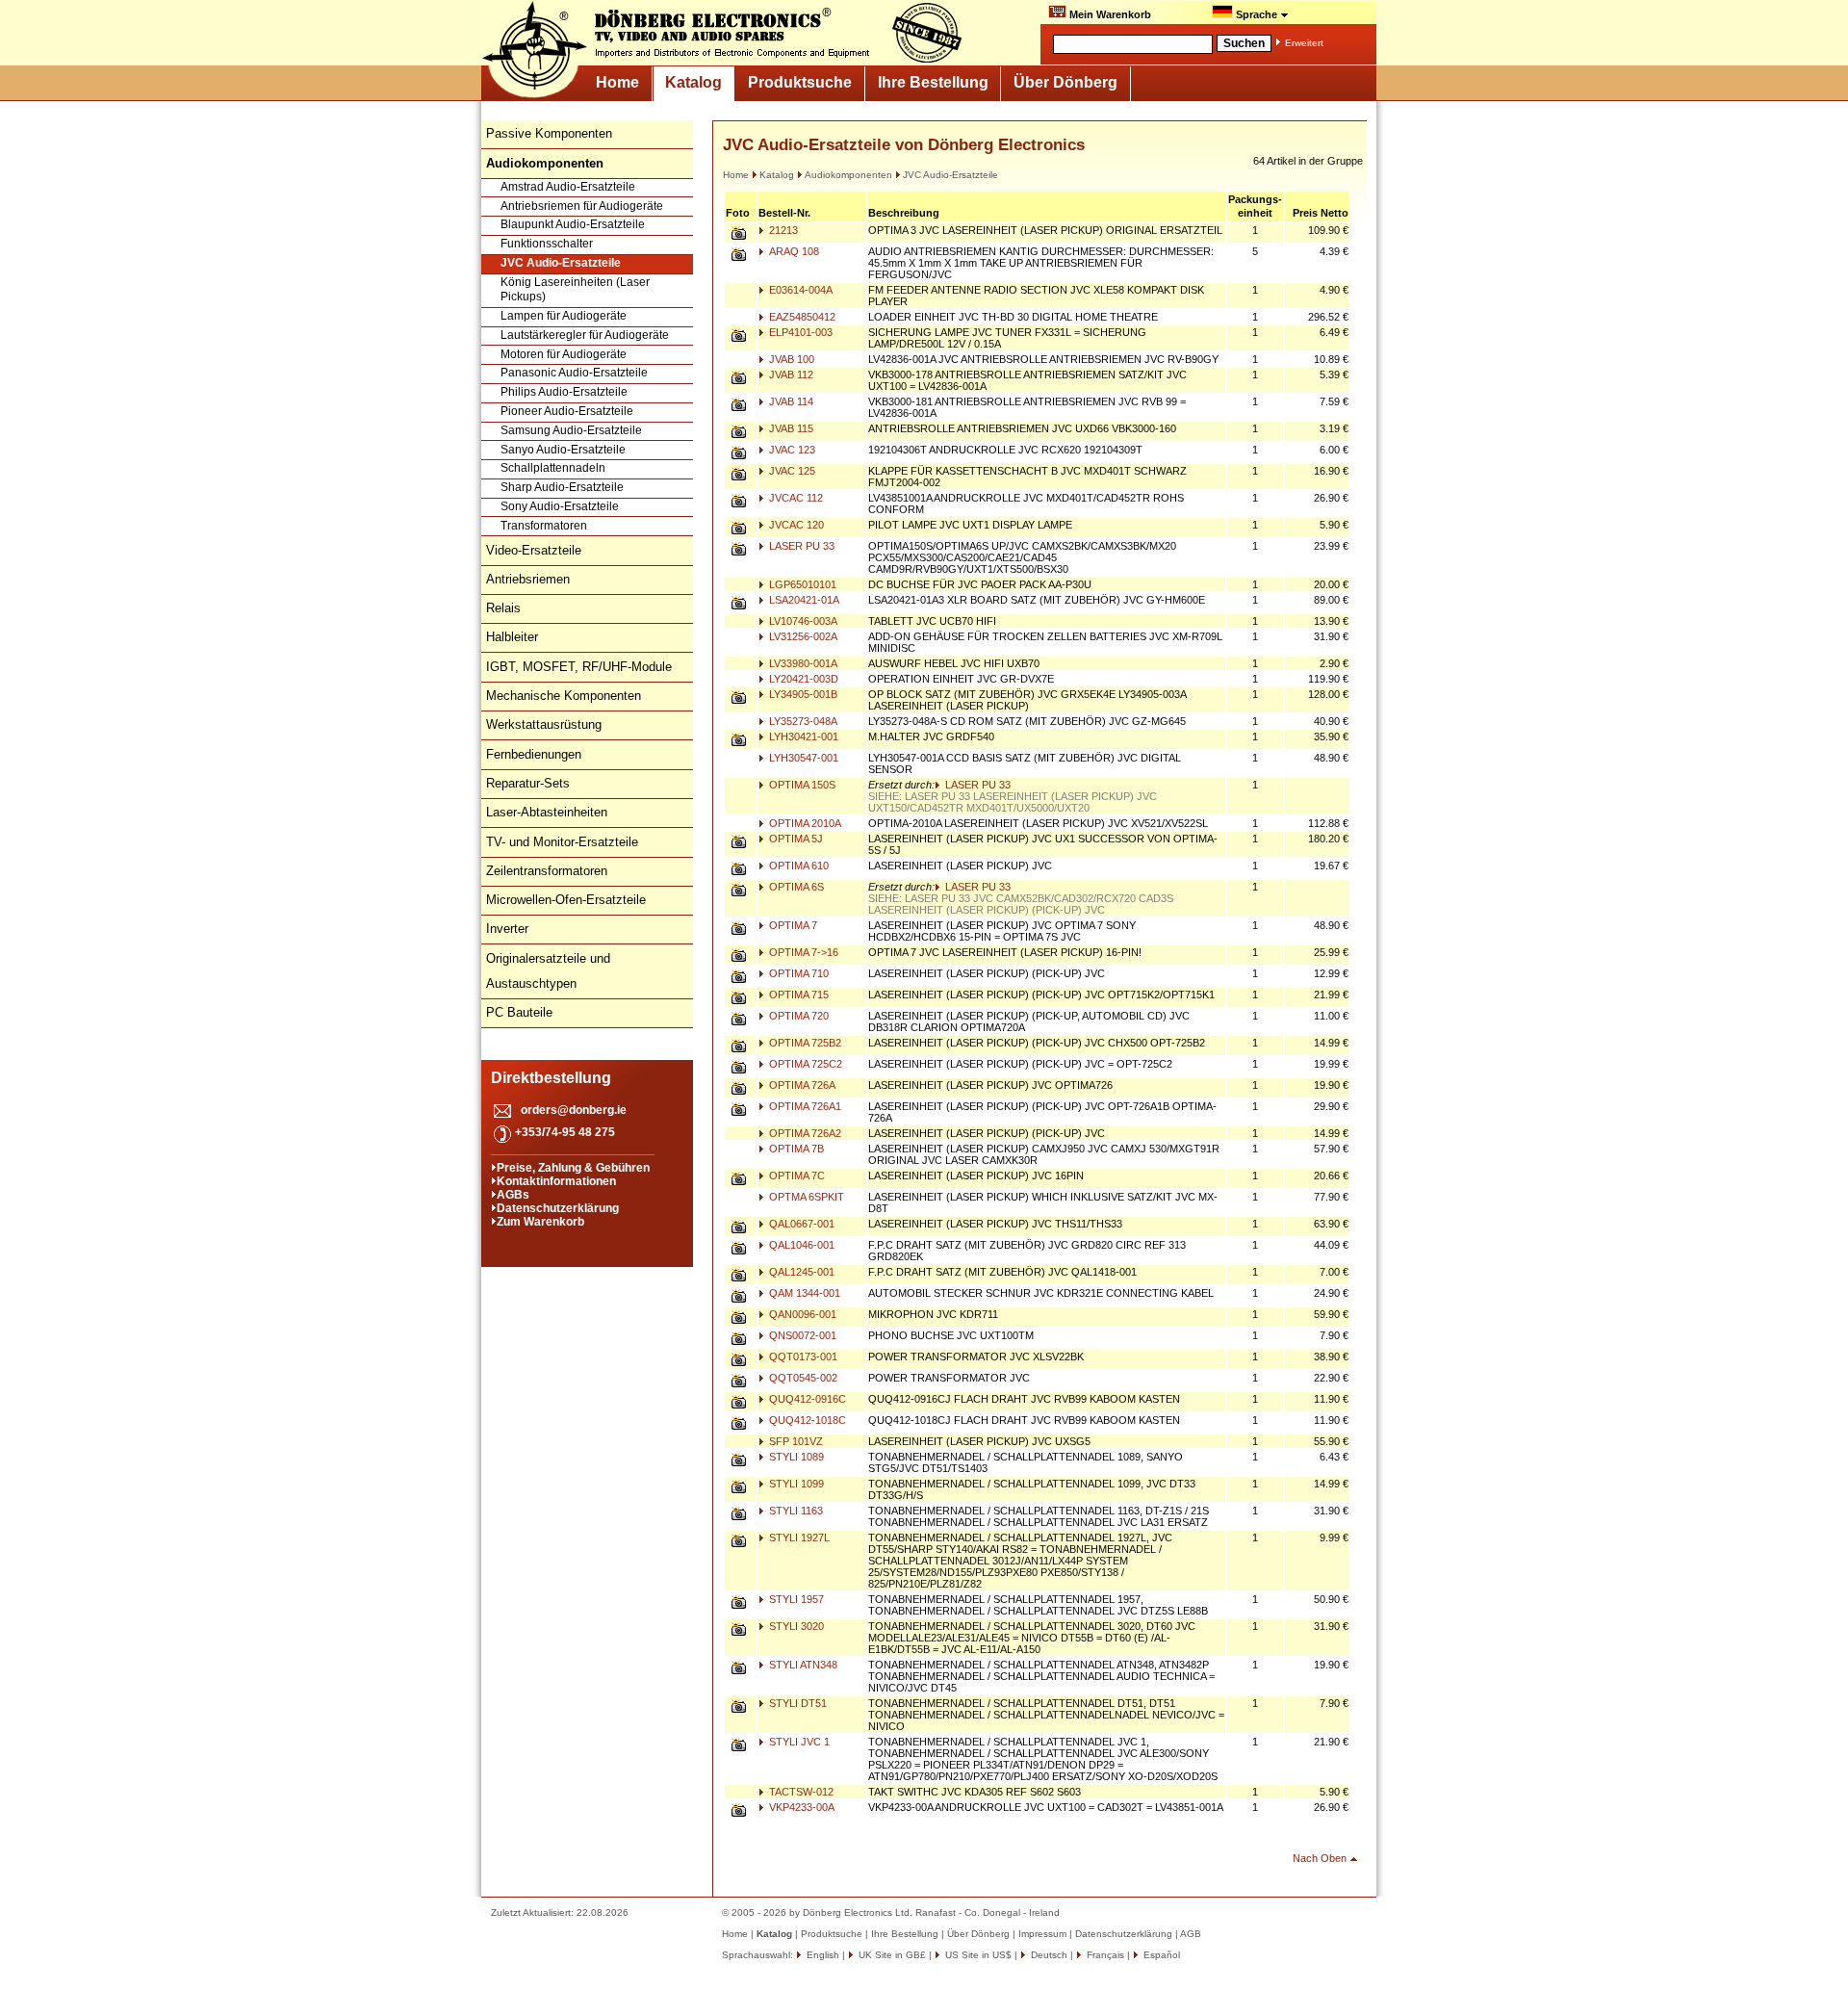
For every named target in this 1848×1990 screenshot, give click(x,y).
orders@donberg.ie (574, 1110)
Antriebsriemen (528, 579)
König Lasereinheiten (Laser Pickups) (575, 290)
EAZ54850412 (801, 317)
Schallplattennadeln (553, 468)
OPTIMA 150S (801, 785)
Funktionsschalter (547, 244)
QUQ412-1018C (806, 1420)
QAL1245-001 (800, 1272)
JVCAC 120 (795, 525)
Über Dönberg (1065, 82)
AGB (1191, 1934)
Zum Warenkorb (540, 1222)
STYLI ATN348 (802, 1665)
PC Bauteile (519, 1012)
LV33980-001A (802, 663)
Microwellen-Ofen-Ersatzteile (566, 900)
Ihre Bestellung (933, 82)
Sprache (1257, 14)
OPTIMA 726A (801, 1085)
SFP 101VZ (795, 1441)
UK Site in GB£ (892, 1955)
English (821, 1955)
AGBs (513, 1195)
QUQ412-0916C (806, 1399)
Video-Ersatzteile (534, 550)
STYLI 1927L (798, 1538)
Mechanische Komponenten (564, 696)
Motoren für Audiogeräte (564, 354)
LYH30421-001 (802, 737)
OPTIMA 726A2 (804, 1133)
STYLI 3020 (795, 1626)
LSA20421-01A (803, 600)
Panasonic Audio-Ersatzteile (574, 373)
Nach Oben (1320, 1858)
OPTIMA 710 (797, 973)
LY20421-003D (802, 679)
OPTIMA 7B (795, 1149)
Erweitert (1304, 43)
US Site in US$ (978, 1955)
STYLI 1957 (795, 1599)
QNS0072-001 (801, 1335)
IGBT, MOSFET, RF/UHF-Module (579, 667)
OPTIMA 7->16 (802, 952)
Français (1104, 1955)
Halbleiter (512, 637)
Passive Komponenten (549, 133)
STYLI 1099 (795, 1484)
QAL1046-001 (800, 1245)
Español (1160, 1955)
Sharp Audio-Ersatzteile (562, 487)
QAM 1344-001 (803, 1293)
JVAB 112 (790, 375)
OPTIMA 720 (797, 1016)
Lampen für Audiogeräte (564, 316)
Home (617, 82)
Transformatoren (544, 526)
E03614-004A (799, 290)
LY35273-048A (802, 721)
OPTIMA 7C (796, 1176)
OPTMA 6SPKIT (805, 1197)
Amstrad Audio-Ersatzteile (568, 187)
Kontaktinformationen (556, 1181)
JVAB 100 (790, 359)
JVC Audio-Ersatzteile (561, 263)
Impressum (1042, 1934)
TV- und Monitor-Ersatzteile (562, 842)
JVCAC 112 (795, 498)
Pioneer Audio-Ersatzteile (567, 411)
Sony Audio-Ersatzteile (560, 506)
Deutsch (1048, 1955)
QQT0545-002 (802, 1378)
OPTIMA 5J (795, 839)
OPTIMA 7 (792, 925)
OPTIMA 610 (797, 866)
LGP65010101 (801, 584)
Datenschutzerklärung (558, 1208)
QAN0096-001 (801, 1314)
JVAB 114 (790, 401)
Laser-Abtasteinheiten (547, 812)
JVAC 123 (791, 450)
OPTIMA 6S (795, 887)
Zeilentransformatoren (547, 871)
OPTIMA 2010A (804, 823)
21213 (782, 230)
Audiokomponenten (848, 175)
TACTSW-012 (800, 1792)
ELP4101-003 (799, 332)
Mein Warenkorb (1109, 14)
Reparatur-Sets (528, 783)
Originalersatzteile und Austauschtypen (548, 971)
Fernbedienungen (534, 754)
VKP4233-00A (800, 1807)
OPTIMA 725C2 (804, 1064)
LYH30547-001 (802, 758)
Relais (503, 608)
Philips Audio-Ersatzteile (564, 392)
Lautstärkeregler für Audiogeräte (585, 335)
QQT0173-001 (802, 1357)
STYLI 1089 (795, 1457)
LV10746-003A (802, 621)
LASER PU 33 (800, 546)
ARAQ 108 (793, 251)
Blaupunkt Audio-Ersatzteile (573, 224)
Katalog (693, 82)
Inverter (507, 929)
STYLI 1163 (795, 1511)
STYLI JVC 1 (798, 1742)
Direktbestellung (551, 1078)
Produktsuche (800, 82)
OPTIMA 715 (797, 995)
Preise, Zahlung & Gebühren (573, 1168)
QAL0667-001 (800, 1224)
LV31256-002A (802, 636)
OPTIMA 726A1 (804, 1106)
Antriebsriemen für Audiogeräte (582, 206)
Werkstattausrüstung (544, 724)
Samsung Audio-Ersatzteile (571, 430)
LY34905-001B (802, 694)
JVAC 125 (791, 471)
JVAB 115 (790, 428)
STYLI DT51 (796, 1703)
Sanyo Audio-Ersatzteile (563, 450)
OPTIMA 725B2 (804, 1043)
